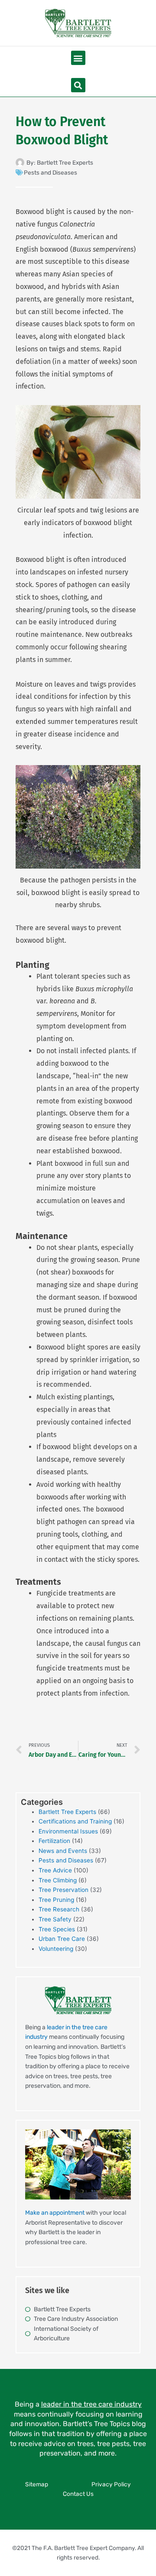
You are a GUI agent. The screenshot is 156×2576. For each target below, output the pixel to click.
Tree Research (59, 1909)
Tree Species (57, 1929)
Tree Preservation (63, 1890)
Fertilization (54, 1841)
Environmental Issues (68, 1831)
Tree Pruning (56, 1900)
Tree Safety (55, 1919)
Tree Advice (55, 1870)
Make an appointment (55, 2213)
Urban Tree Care (62, 1939)
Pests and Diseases (50, 172)
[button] (78, 58)
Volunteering (56, 1949)
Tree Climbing (58, 1880)
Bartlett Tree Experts (67, 1812)
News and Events (63, 1851)
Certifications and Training (75, 1821)
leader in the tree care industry (91, 2404)
